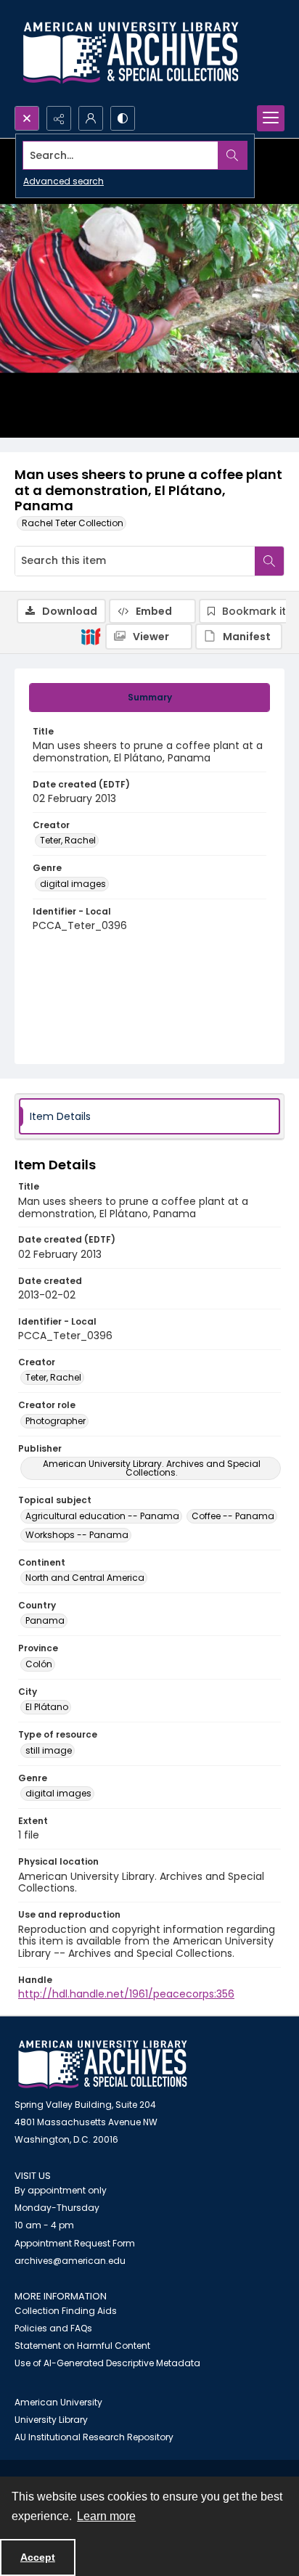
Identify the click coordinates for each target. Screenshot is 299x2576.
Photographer (56, 1421)
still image (49, 1750)
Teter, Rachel (68, 840)
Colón (39, 1664)
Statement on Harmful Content (82, 2346)
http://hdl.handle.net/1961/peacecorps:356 (126, 1994)
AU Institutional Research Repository (94, 2437)
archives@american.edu (70, 2261)
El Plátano (47, 1707)
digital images (73, 884)
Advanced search (64, 181)
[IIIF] (91, 636)
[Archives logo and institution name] (131, 53)
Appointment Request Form (75, 2243)
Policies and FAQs (53, 2328)
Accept (38, 2557)
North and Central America (85, 1578)
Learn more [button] (106, 2516)
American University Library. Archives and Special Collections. (152, 1468)
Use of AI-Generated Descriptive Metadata (107, 2363)
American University (58, 2402)
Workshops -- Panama (77, 1535)
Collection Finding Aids (66, 2311)
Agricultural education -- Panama (102, 1516)
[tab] (149, 698)
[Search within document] (269, 561)
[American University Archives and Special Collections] (103, 2065)
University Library (51, 2420)
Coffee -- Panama (233, 1516)
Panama (45, 1620)
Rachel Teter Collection (73, 523)
